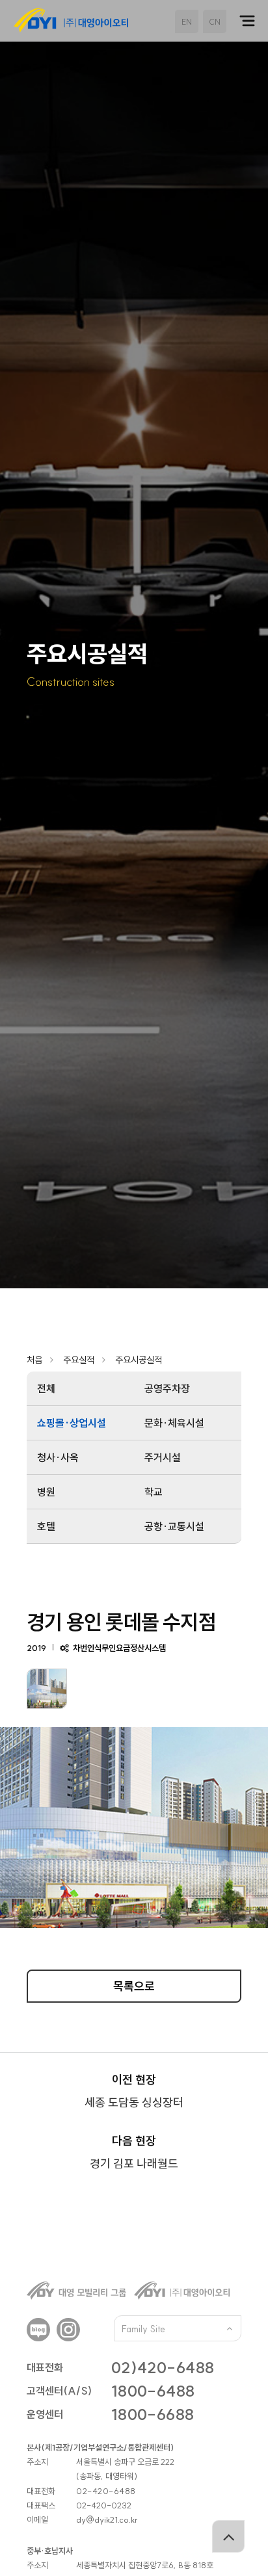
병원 (46, 1492)
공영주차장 (167, 1388)
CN (215, 22)
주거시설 (163, 1457)
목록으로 (134, 1986)
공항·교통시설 (174, 1526)
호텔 (46, 1526)
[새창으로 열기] (38, 2330)
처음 (34, 1360)
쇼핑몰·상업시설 (72, 1423)
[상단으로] (228, 2536)
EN (187, 22)
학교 (154, 1492)
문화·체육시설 (174, 1423)
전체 (46, 1388)
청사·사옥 (58, 1457)
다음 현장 (134, 2152)
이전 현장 (134, 2091)
